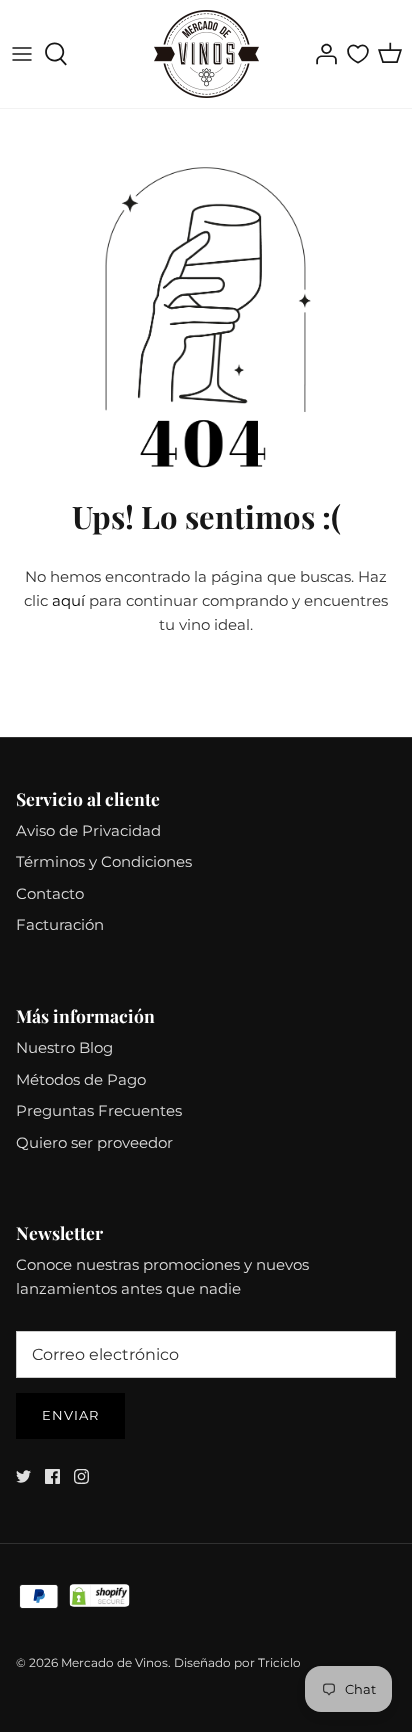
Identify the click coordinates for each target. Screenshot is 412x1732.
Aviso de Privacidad (88, 830)
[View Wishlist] (358, 54)
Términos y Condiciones (104, 861)
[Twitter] (23, 1476)
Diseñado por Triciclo (237, 1662)
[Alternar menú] (22, 54)
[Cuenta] (321, 54)
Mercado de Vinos (114, 1662)
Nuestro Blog (64, 1047)
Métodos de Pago (81, 1079)
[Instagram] (81, 1476)
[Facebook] (52, 1476)
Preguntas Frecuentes (99, 1110)
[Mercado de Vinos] (206, 54)
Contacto (50, 893)
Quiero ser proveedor (94, 1142)
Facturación (60, 924)
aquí (68, 600)
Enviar (70, 1415)
